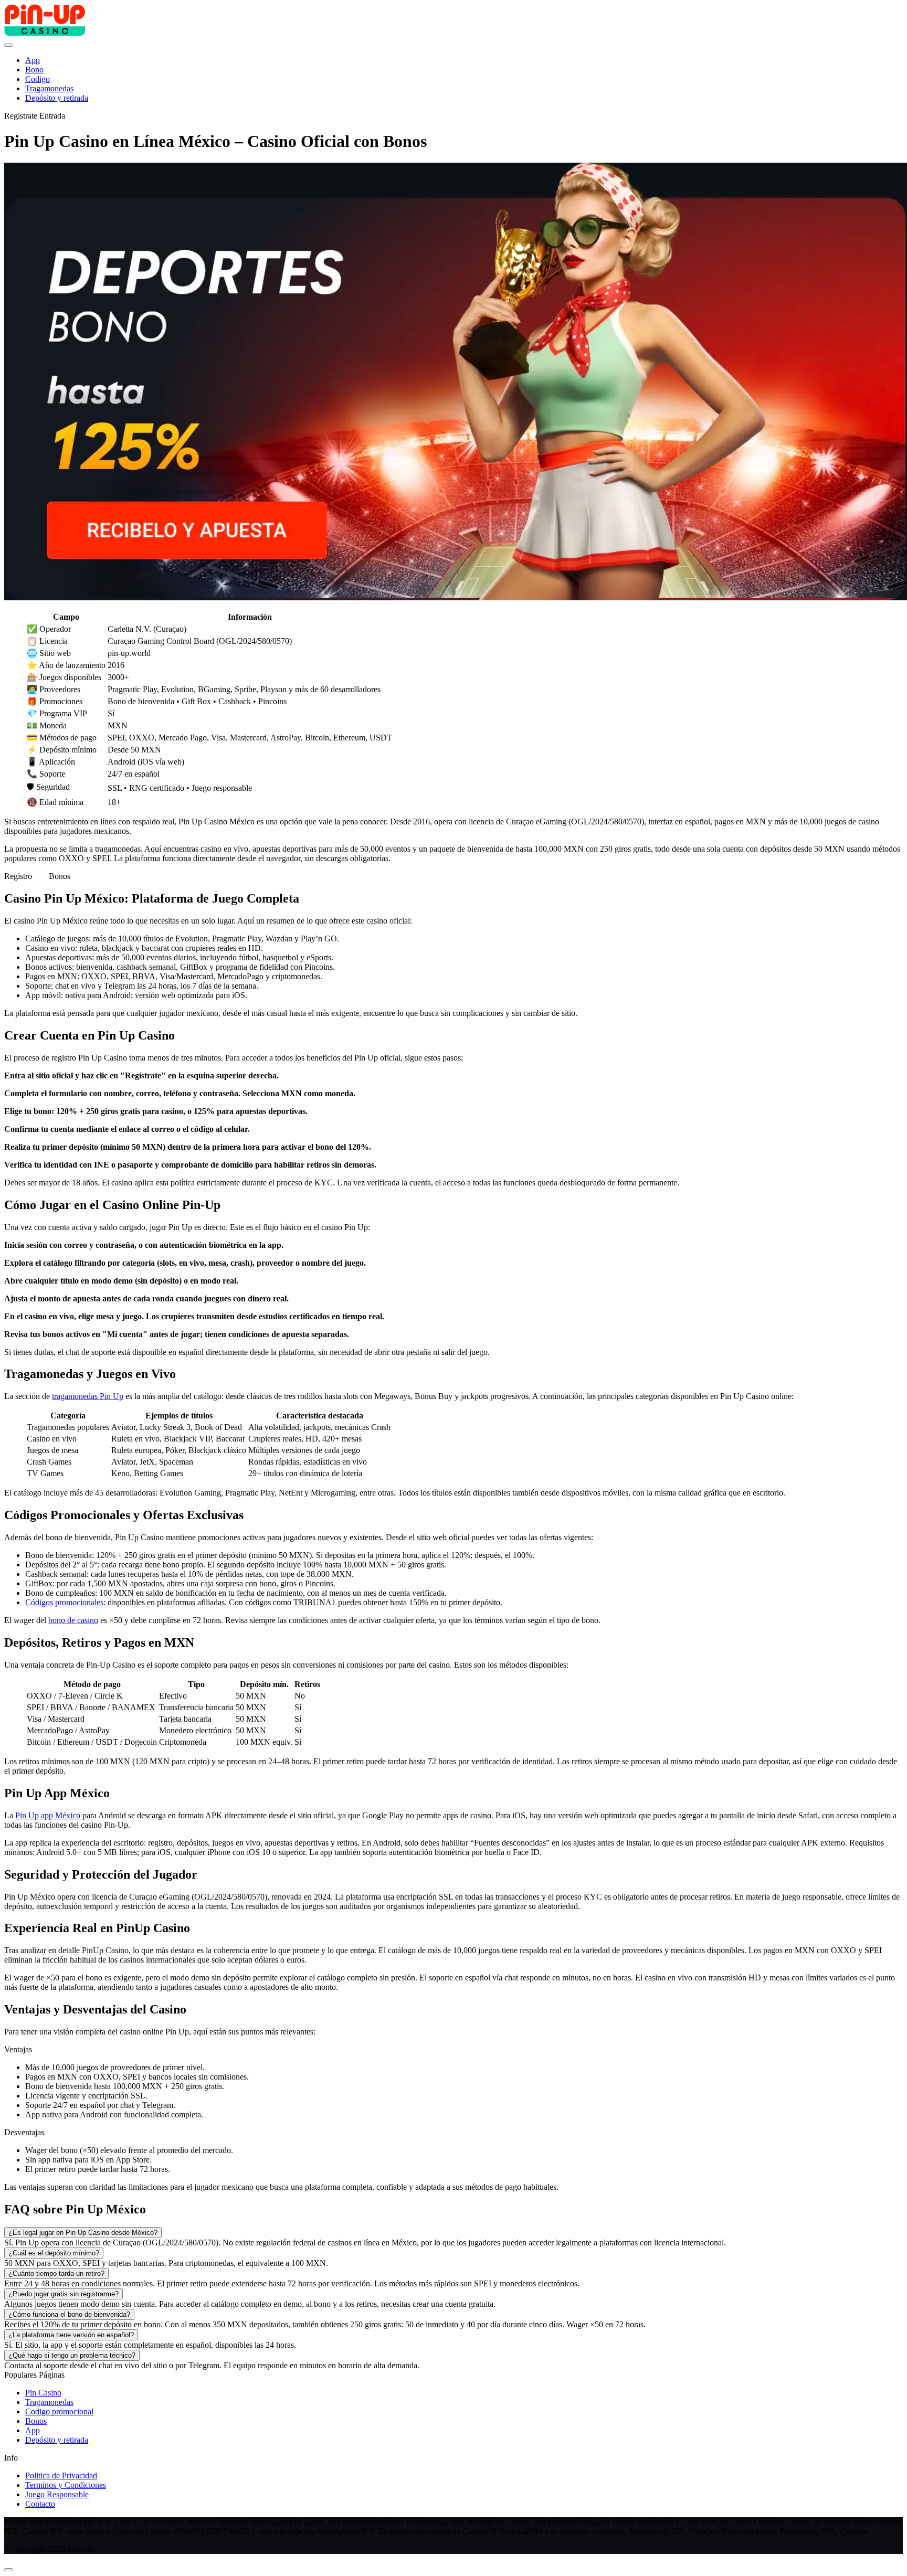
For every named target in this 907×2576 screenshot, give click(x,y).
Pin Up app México (48, 1815)
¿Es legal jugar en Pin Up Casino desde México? (83, 2233)
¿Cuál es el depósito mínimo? (54, 2253)
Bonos (60, 876)
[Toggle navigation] (8, 45)
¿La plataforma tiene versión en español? (71, 2335)
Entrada (52, 116)
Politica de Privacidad (61, 2476)
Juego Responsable (57, 2494)
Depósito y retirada (57, 2440)
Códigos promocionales (64, 1602)
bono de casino (73, 1620)
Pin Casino (43, 2393)
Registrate (21, 116)
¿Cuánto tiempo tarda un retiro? (56, 2273)
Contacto (40, 2504)
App (33, 2430)
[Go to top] (8, 2570)
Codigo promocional (59, 2411)
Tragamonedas (49, 2402)
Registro (18, 876)
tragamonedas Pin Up (88, 1396)
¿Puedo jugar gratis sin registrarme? (64, 2294)
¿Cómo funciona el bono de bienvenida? (69, 2314)
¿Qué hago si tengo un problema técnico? (72, 2355)
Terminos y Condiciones (66, 2485)
